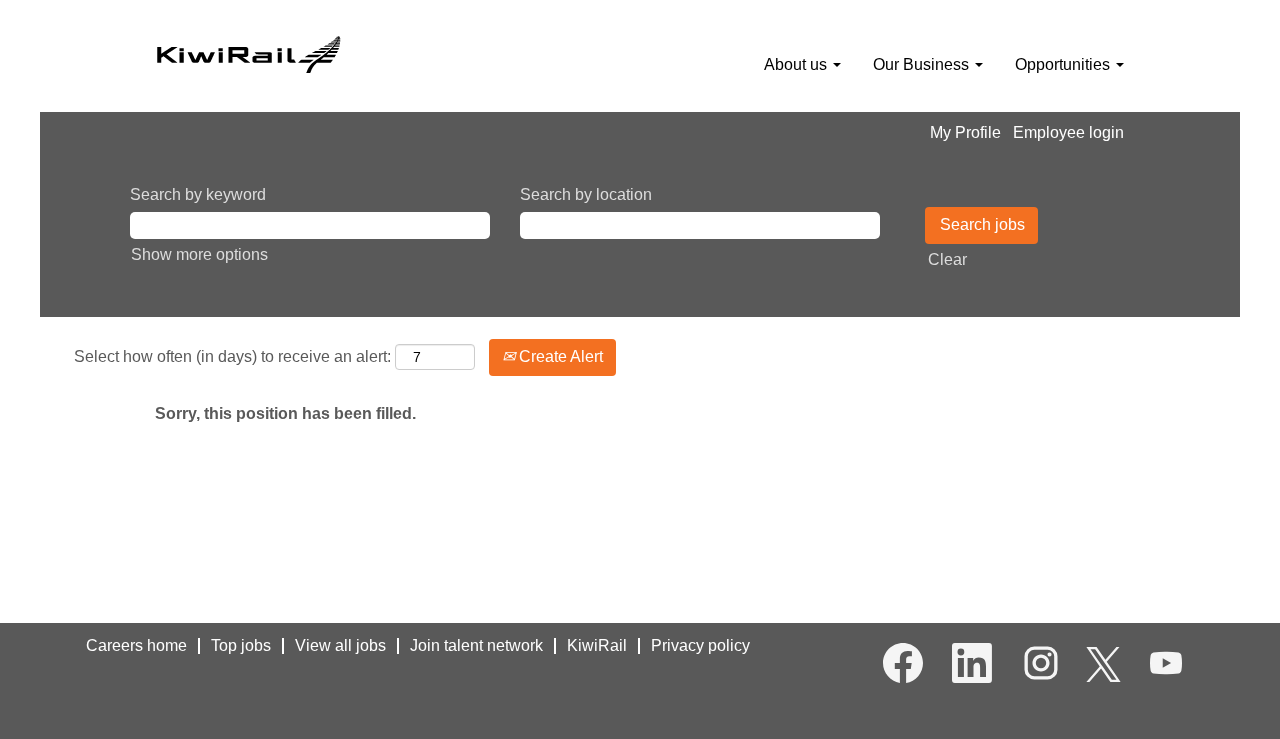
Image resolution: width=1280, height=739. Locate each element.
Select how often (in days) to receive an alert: (232, 356)
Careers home (136, 645)
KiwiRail (597, 645)
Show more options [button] (199, 254)
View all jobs (340, 645)
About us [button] (797, 64)
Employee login (1068, 132)
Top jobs (241, 645)
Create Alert (559, 356)
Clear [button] (947, 259)
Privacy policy (700, 645)
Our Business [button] (923, 64)
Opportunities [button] (1064, 64)
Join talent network (476, 645)
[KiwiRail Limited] (248, 52)
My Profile (965, 132)
